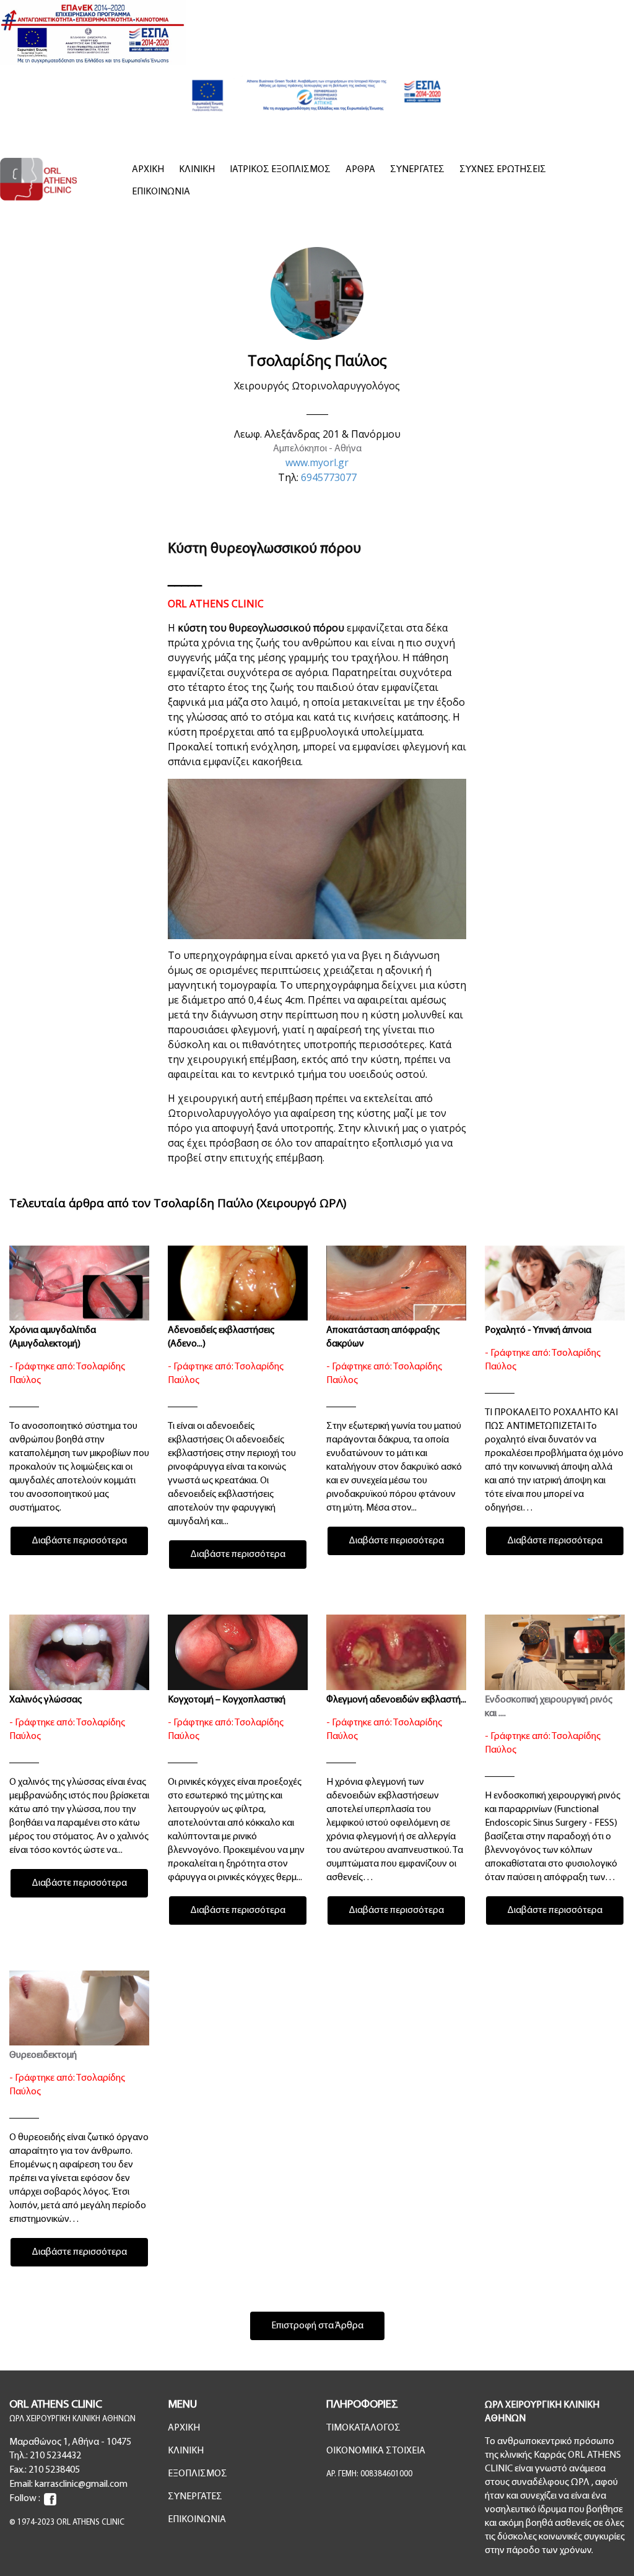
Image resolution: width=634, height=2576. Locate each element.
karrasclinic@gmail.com (81, 2484)
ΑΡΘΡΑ (360, 170)
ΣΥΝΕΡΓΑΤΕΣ (417, 170)
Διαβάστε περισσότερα (79, 1541)
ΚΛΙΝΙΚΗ (197, 170)
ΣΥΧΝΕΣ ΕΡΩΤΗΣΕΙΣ (503, 170)
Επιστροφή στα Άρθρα (317, 2326)
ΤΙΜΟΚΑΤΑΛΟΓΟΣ (363, 2428)
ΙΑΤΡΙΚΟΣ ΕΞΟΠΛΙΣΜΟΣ (280, 170)
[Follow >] (50, 2499)
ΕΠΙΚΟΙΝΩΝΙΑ (161, 192)
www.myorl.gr (317, 462)
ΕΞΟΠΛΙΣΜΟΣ (198, 2474)
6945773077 (329, 477)
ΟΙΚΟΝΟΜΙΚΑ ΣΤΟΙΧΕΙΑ (376, 2451)
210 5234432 (55, 2456)
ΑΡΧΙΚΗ (148, 170)
